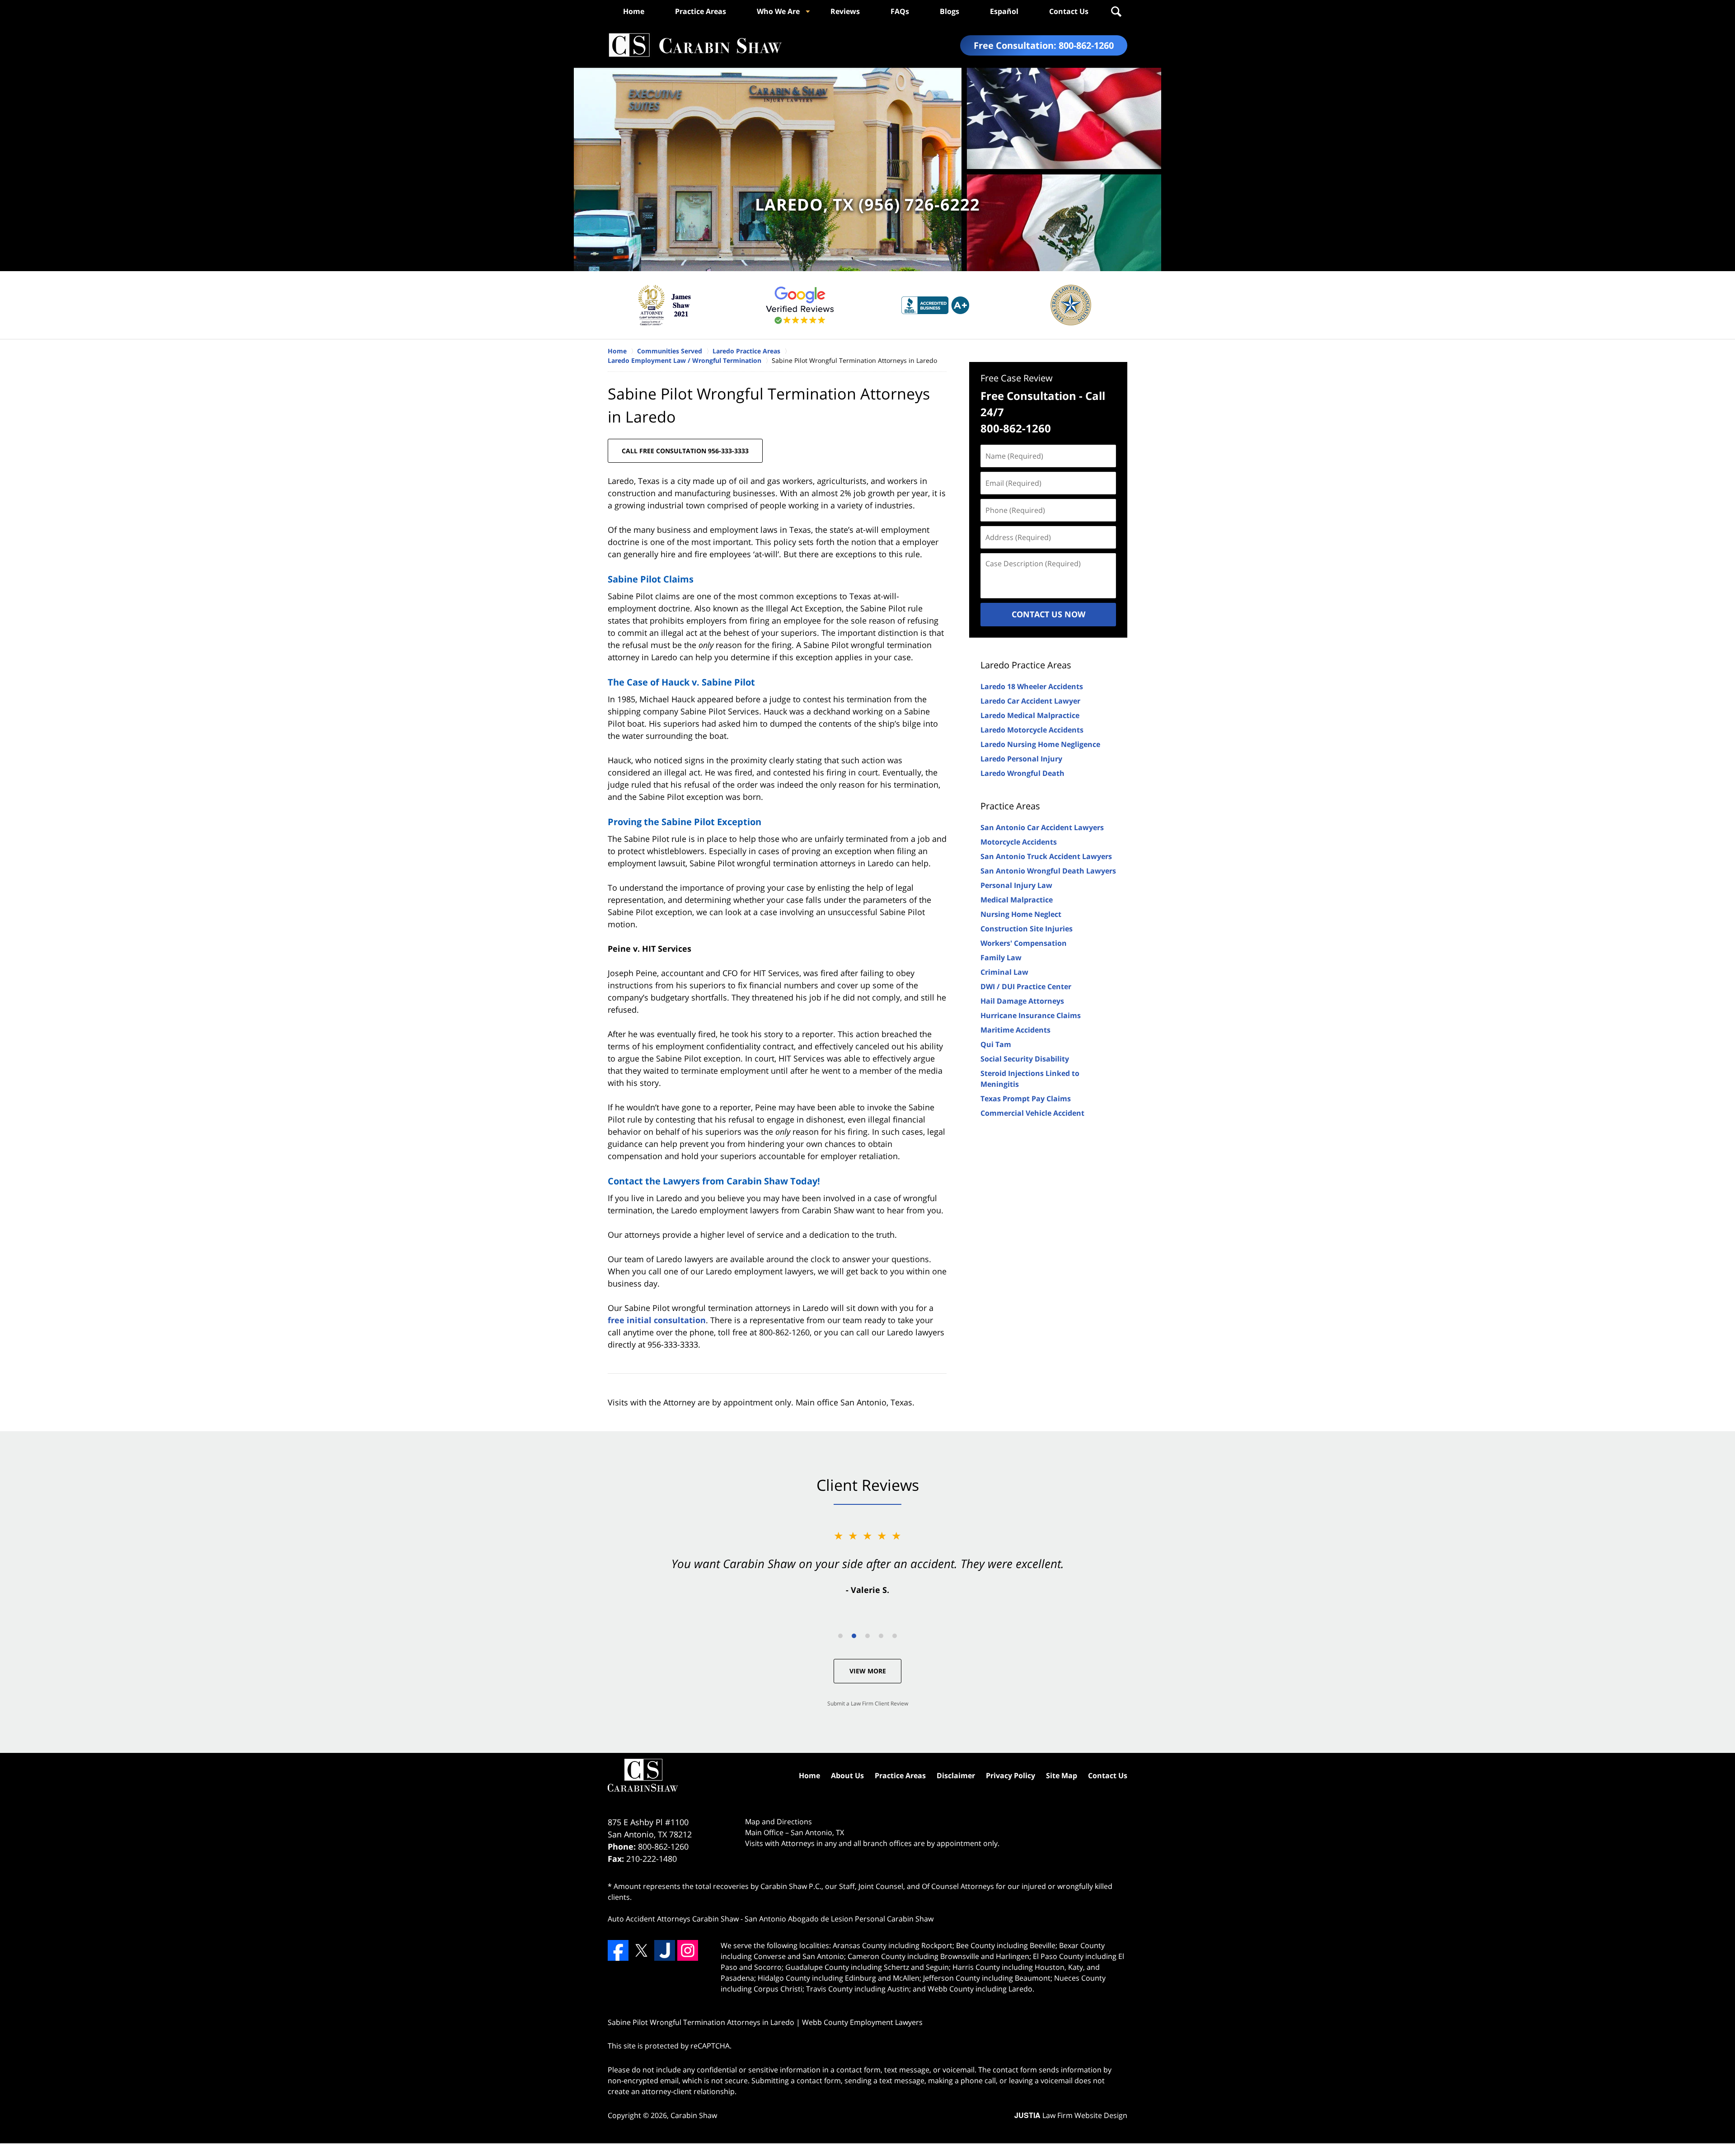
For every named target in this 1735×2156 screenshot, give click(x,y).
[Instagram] (688, 1950)
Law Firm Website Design (1071, 2115)
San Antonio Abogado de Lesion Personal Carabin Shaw (839, 1919)
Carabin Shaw (694, 2115)
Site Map (1062, 1776)
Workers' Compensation (1024, 943)
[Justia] (665, 1950)
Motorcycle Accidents (1019, 842)
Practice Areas (701, 11)
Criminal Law (1004, 972)
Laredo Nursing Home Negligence (1040, 744)
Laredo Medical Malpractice (1030, 715)
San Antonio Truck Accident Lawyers (1046, 856)
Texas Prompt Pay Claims (1026, 1099)
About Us (847, 1776)
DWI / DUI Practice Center (1026, 986)
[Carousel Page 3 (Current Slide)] (867, 1636)
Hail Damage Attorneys (1022, 1001)
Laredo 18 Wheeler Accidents (1032, 686)
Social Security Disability (1025, 1059)
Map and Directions (778, 1822)
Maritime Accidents (1015, 1030)
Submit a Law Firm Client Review (868, 1703)
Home (634, 11)
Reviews (845, 11)
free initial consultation (657, 1320)
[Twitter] (641, 1950)
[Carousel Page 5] (895, 1636)
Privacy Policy (1011, 1776)
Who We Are (778, 11)
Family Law (1001, 958)
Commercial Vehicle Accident (1032, 1113)
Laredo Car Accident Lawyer (1030, 701)
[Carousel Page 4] (881, 1636)
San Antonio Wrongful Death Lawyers (1048, 871)
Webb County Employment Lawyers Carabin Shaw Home (695, 45)
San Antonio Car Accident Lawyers (1042, 827)
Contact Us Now (1048, 614)
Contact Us (1069, 11)
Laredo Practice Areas (1026, 665)
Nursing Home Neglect (1021, 914)
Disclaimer (956, 1776)
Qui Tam (996, 1044)
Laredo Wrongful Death (1022, 773)
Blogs (950, 11)
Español (1004, 11)
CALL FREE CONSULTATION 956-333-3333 (685, 451)
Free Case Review (1017, 378)
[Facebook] (618, 1950)
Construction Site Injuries (1027, 929)
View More (868, 1671)
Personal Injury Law (1016, 885)
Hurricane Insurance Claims (1031, 1015)
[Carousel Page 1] (840, 1636)
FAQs (900, 11)
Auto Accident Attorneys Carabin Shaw (673, 1919)
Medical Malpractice (1017, 900)
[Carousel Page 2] (854, 1636)
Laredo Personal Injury (1021, 759)
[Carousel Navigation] (867, 1635)
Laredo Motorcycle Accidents (1032, 730)
